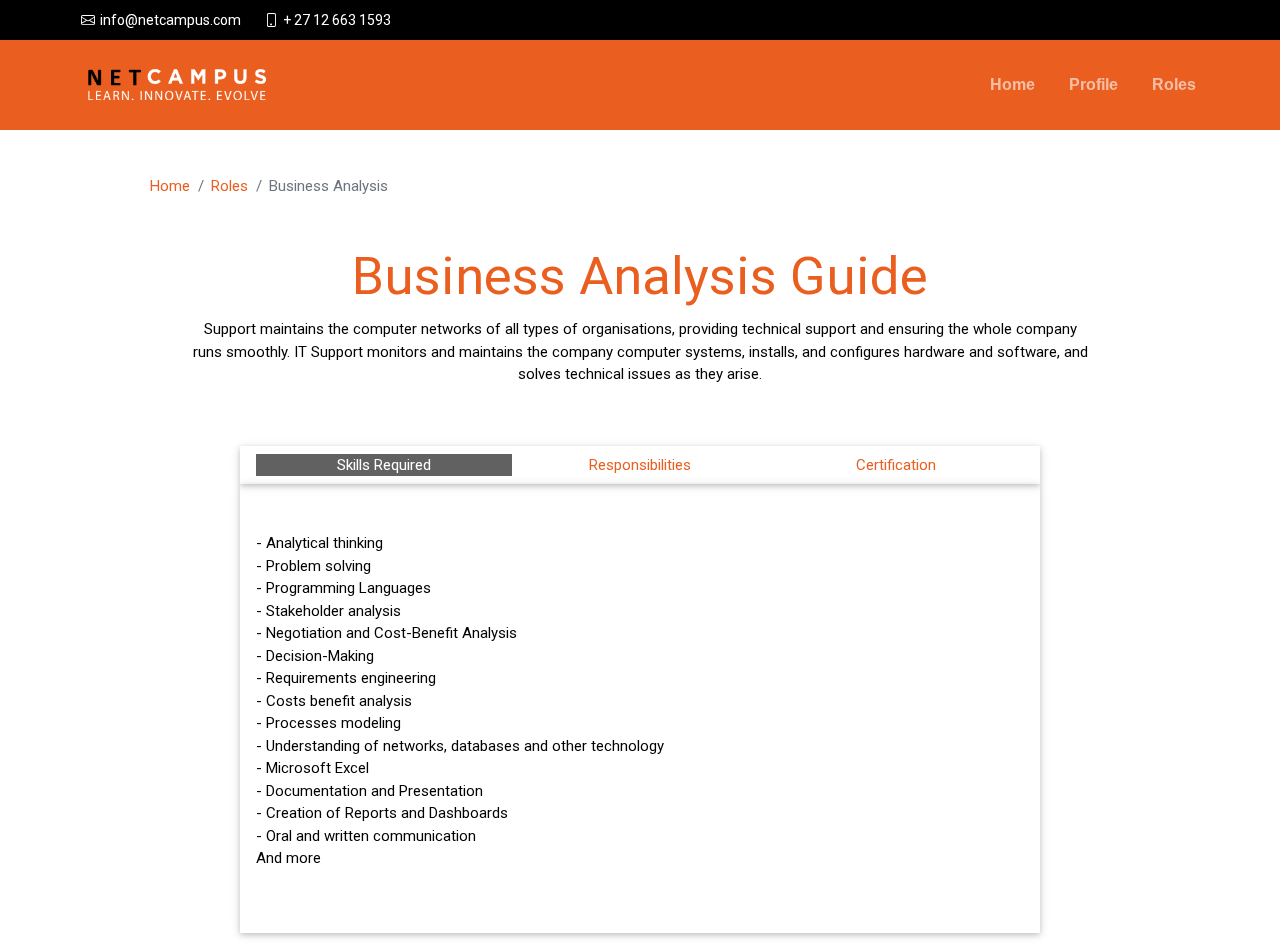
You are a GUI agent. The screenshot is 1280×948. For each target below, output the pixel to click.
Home (1012, 84)
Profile (1093, 84)
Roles (1174, 84)
